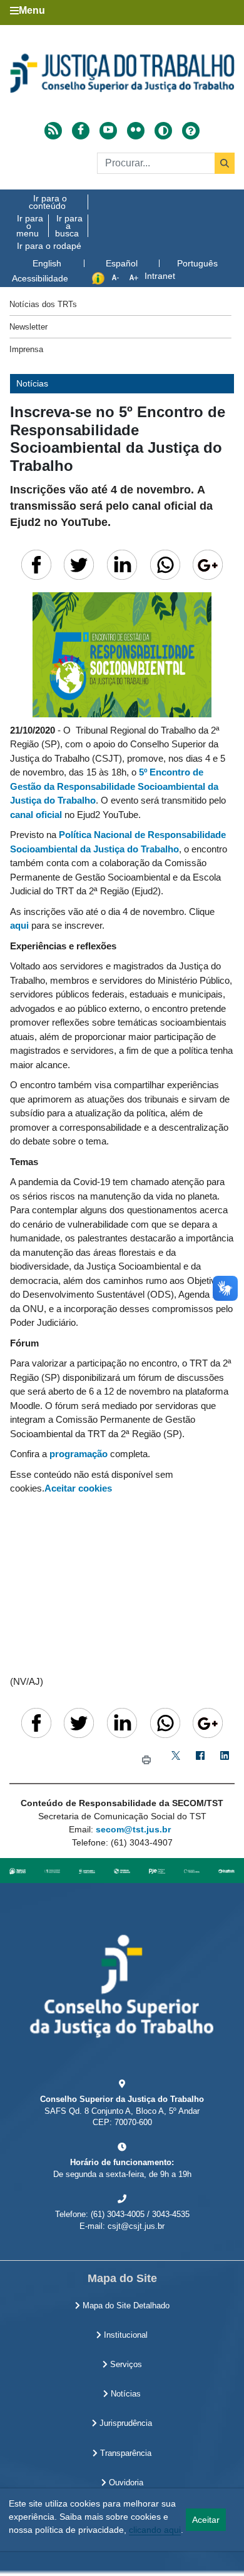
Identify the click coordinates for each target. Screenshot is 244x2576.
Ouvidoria (125, 2483)
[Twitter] (175, 1760)
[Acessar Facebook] (81, 131)
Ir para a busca (69, 226)
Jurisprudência (125, 2423)
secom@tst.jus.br (133, 1829)
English (47, 263)
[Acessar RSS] (53, 131)
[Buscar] (225, 163)
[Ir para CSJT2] (122, 73)
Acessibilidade (40, 278)
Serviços (125, 2365)
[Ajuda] (191, 131)
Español (122, 263)
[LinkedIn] (224, 1760)
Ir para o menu (30, 226)
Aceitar (206, 2520)
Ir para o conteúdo (48, 202)
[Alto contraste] (163, 131)
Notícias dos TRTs (43, 304)
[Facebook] (200, 1760)
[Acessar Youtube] (108, 131)
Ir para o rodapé (49, 246)
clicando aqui (155, 2530)
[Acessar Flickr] (136, 131)
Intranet (160, 276)
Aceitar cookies (78, 1488)
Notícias (125, 2394)
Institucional (125, 2335)
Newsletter (28, 327)
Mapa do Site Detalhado (125, 2306)
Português (197, 263)
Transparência (125, 2453)
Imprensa (26, 349)
